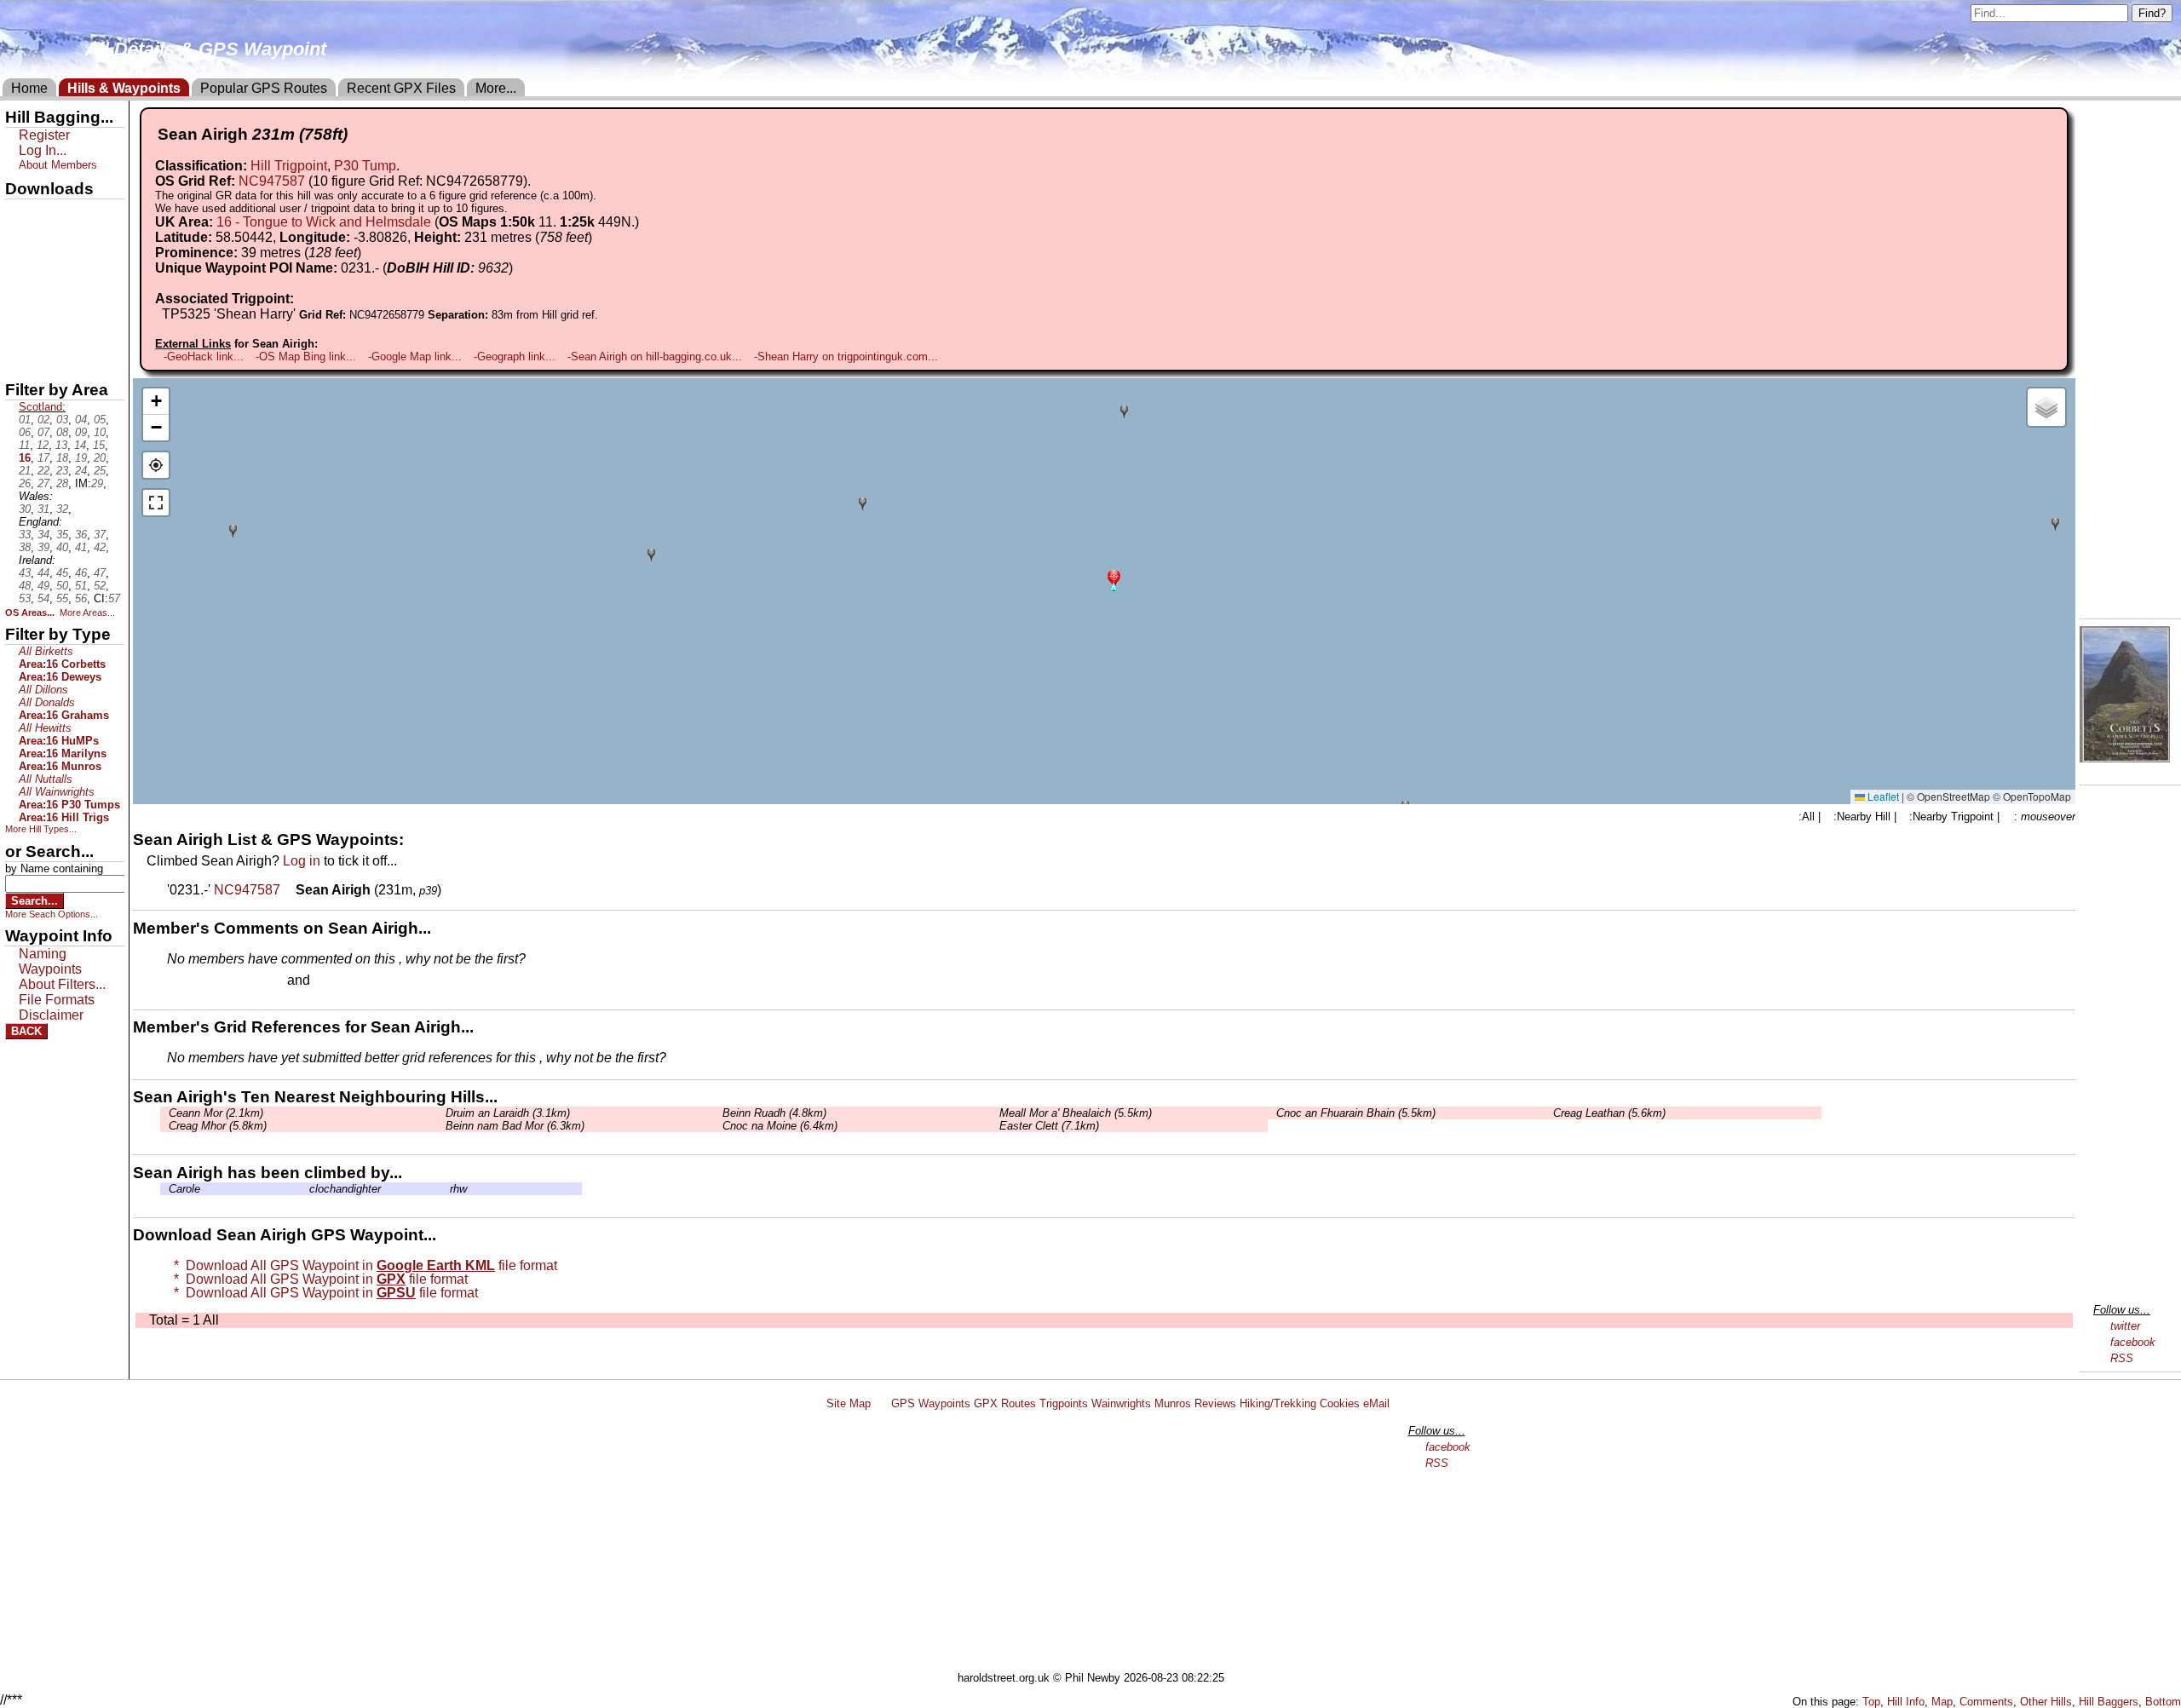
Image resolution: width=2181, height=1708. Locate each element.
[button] (1114, 579)
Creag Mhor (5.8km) (218, 1126)
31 (43, 509)
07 (43, 432)
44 (43, 573)
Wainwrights (1121, 1403)
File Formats (57, 1000)
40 (62, 547)
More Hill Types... (41, 829)
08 (62, 432)
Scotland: (42, 407)
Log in (302, 861)
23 (62, 471)
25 (100, 471)
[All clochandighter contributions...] (305, 1189)
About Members (58, 165)
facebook (2133, 1342)
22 (43, 471)
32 (62, 509)
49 (43, 586)
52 (100, 586)
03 (62, 420)
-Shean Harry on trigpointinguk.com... (846, 357)
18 (62, 458)
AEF (20, 330)
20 (100, 458)
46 (81, 573)
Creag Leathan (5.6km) (1609, 1113)
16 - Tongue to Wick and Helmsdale (324, 222)
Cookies (1340, 1403)
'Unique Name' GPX (60, 242)
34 (43, 535)
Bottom (2163, 1702)
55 (62, 598)
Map (1942, 1702)
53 (25, 598)
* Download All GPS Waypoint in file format (362, 1265)
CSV (20, 359)
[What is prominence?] (369, 253)
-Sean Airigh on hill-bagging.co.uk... (655, 357)
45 (62, 573)
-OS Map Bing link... (306, 357)
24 (81, 471)
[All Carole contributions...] (164, 1189)
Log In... (348, 981)
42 (100, 547)
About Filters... (62, 984)
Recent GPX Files (401, 88)
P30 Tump (365, 166)
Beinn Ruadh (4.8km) (774, 1113)
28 (62, 483)
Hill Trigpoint (289, 166)
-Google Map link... (415, 357)
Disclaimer (51, 1015)
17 (43, 458)
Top (1871, 1702)
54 (43, 598)
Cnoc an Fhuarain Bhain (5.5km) (1356, 1113)
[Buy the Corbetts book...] (2125, 758)
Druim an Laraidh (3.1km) (508, 1113)
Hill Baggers (2109, 1702)
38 (25, 547)
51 (81, 586)
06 (25, 432)
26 (25, 483)
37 (100, 535)
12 (43, 445)
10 (100, 432)
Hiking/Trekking (1278, 1403)
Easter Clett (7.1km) (1049, 1126)
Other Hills (2046, 1702)
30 (25, 509)
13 (61, 445)
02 (43, 420)
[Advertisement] (1098, 1544)
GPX (20, 214)
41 (81, 547)
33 (25, 535)
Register (44, 135)
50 (62, 586)
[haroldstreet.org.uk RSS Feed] (881, 1403)
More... (496, 88)
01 (25, 420)
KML (20, 301)
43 (25, 573)
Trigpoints (1064, 1403)
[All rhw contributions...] (446, 1189)
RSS (2122, 1358)
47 (100, 573)
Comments (1986, 1702)
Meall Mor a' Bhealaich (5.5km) (1076, 1113)
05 (100, 420)
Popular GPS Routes (264, 88)
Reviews (1215, 1403)
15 (99, 445)
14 (80, 445)
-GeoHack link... (204, 357)
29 (97, 483)
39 (43, 547)
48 (25, 586)
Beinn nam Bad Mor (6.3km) (515, 1126)
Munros (1173, 1403)
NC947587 (272, 181)
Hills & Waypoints (124, 88)
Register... (209, 981)
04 (81, 420)
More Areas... (87, 612)
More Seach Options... (52, 914)
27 (43, 483)
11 (24, 445)
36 (81, 535)
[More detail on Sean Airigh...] (290, 890)
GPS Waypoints (931, 1403)
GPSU (23, 272)
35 (62, 535)
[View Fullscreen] (156, 503)
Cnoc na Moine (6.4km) (780, 1126)
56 (81, 598)
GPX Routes (1005, 1403)
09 (81, 432)
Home (29, 88)
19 (81, 458)
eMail (1376, 1403)
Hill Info (1906, 1702)
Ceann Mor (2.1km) (216, 1113)
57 (114, 598)
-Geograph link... (515, 357)
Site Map (849, 1403)
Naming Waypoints (50, 961)
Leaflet (1882, 796)
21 (25, 471)
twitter (2125, 1326)
